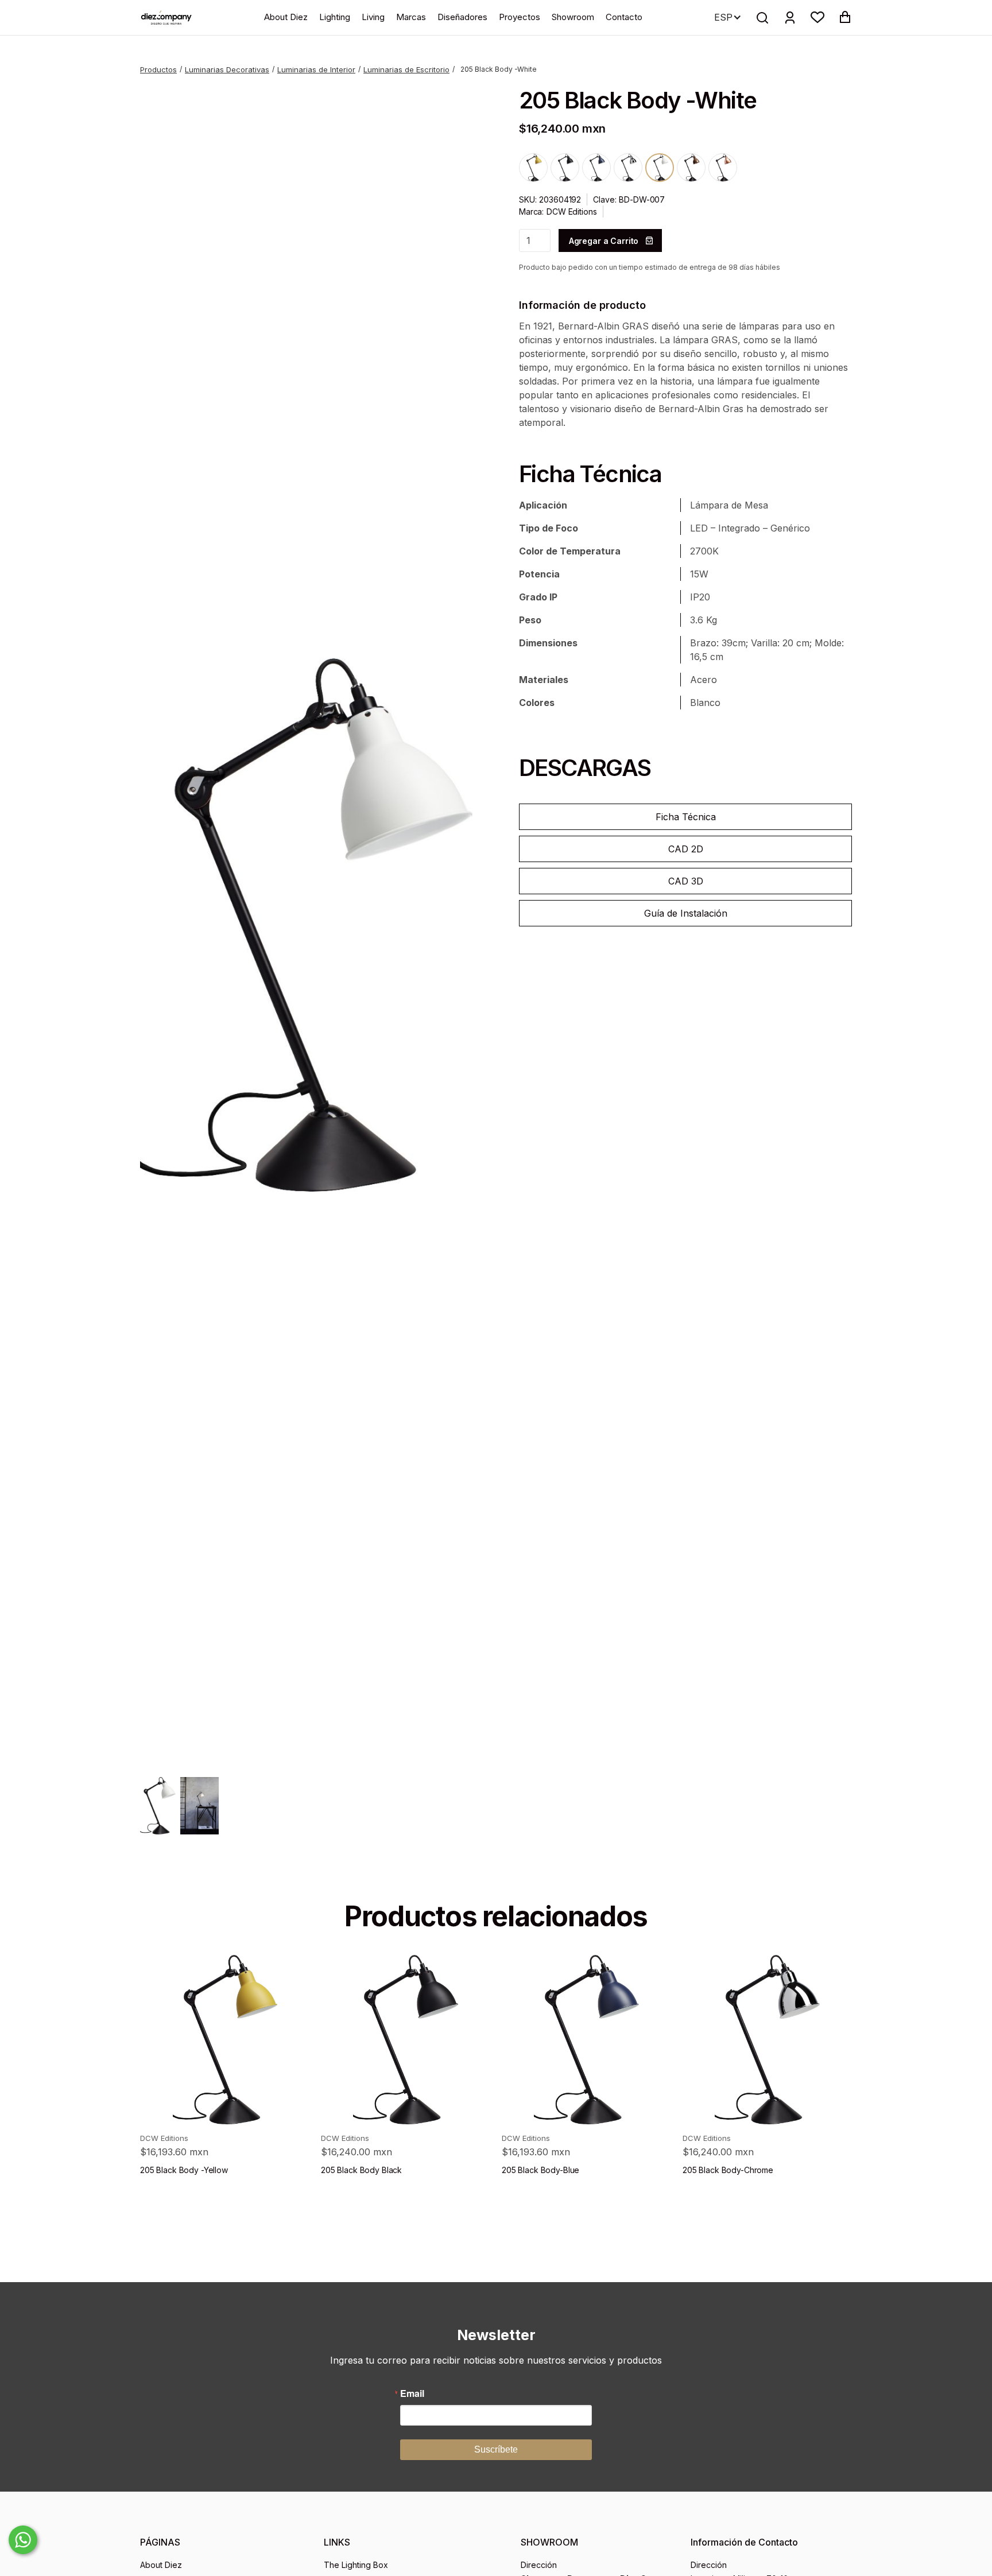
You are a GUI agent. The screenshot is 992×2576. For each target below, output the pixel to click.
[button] (817, 17)
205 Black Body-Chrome (728, 2170)
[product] (225, 2040)
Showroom (573, 17)
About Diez (286, 17)
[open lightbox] (307, 925)
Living (373, 17)
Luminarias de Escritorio (406, 69)
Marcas (411, 17)
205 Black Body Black (361, 2170)
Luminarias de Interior (316, 69)
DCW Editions (571, 212)
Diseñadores (462, 17)
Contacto (624, 17)
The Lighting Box (356, 2565)
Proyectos (520, 17)
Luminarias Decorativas (227, 69)
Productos (158, 69)
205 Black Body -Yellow (184, 2170)
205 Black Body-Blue (540, 2170)
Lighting (335, 17)
